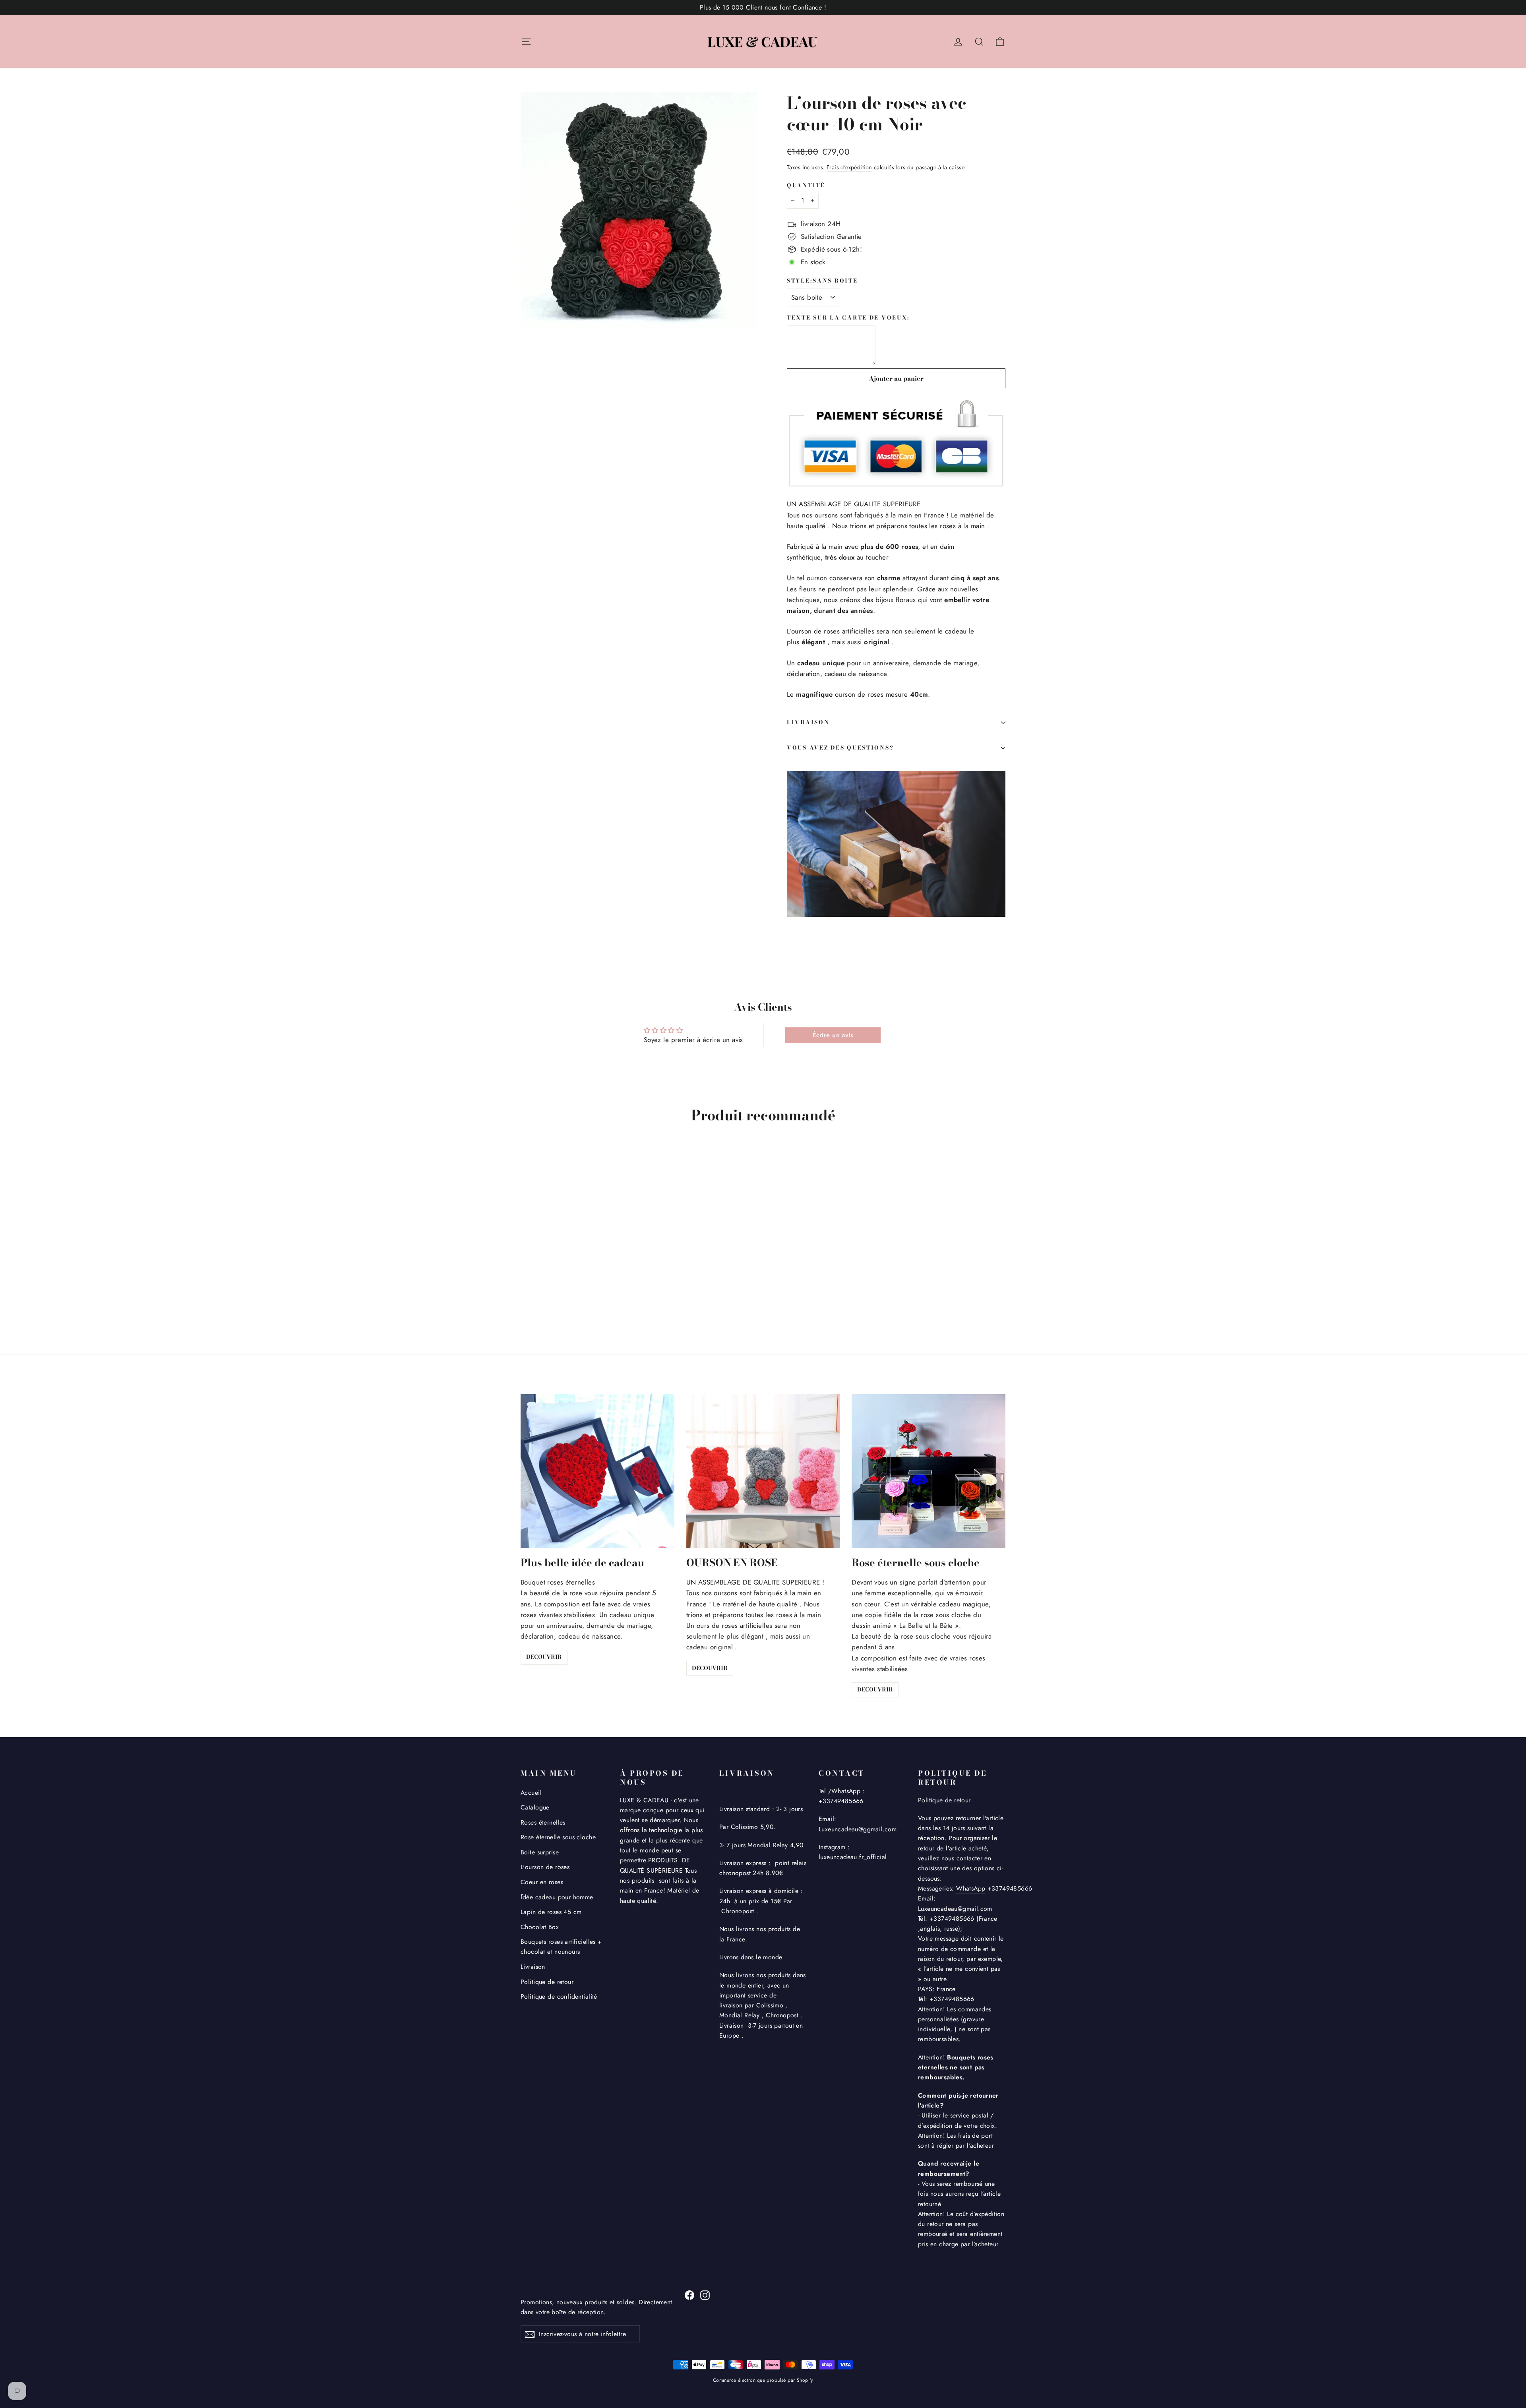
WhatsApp (971, 1888)
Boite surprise (540, 1852)
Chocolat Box (540, 1927)
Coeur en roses (542, 1882)
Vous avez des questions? (840, 748)
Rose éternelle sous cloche (558, 1837)
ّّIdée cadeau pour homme (557, 1897)
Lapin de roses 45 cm (551, 1912)
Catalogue (535, 1807)
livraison (808, 722)
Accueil (531, 1793)
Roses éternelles (543, 1822)
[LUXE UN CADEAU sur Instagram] (705, 2295)
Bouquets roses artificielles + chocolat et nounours (561, 1947)
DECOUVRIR (544, 1657)
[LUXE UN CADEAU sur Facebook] (689, 2295)
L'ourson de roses (545, 1867)
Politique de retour (547, 1982)
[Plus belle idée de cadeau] (597, 1471)
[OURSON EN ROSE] (763, 1471)
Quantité (806, 186)
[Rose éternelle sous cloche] (929, 1471)
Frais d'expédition (849, 167)
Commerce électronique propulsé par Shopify (763, 2380)
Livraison (533, 1967)
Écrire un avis (833, 1035)
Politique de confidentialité (559, 1996)
